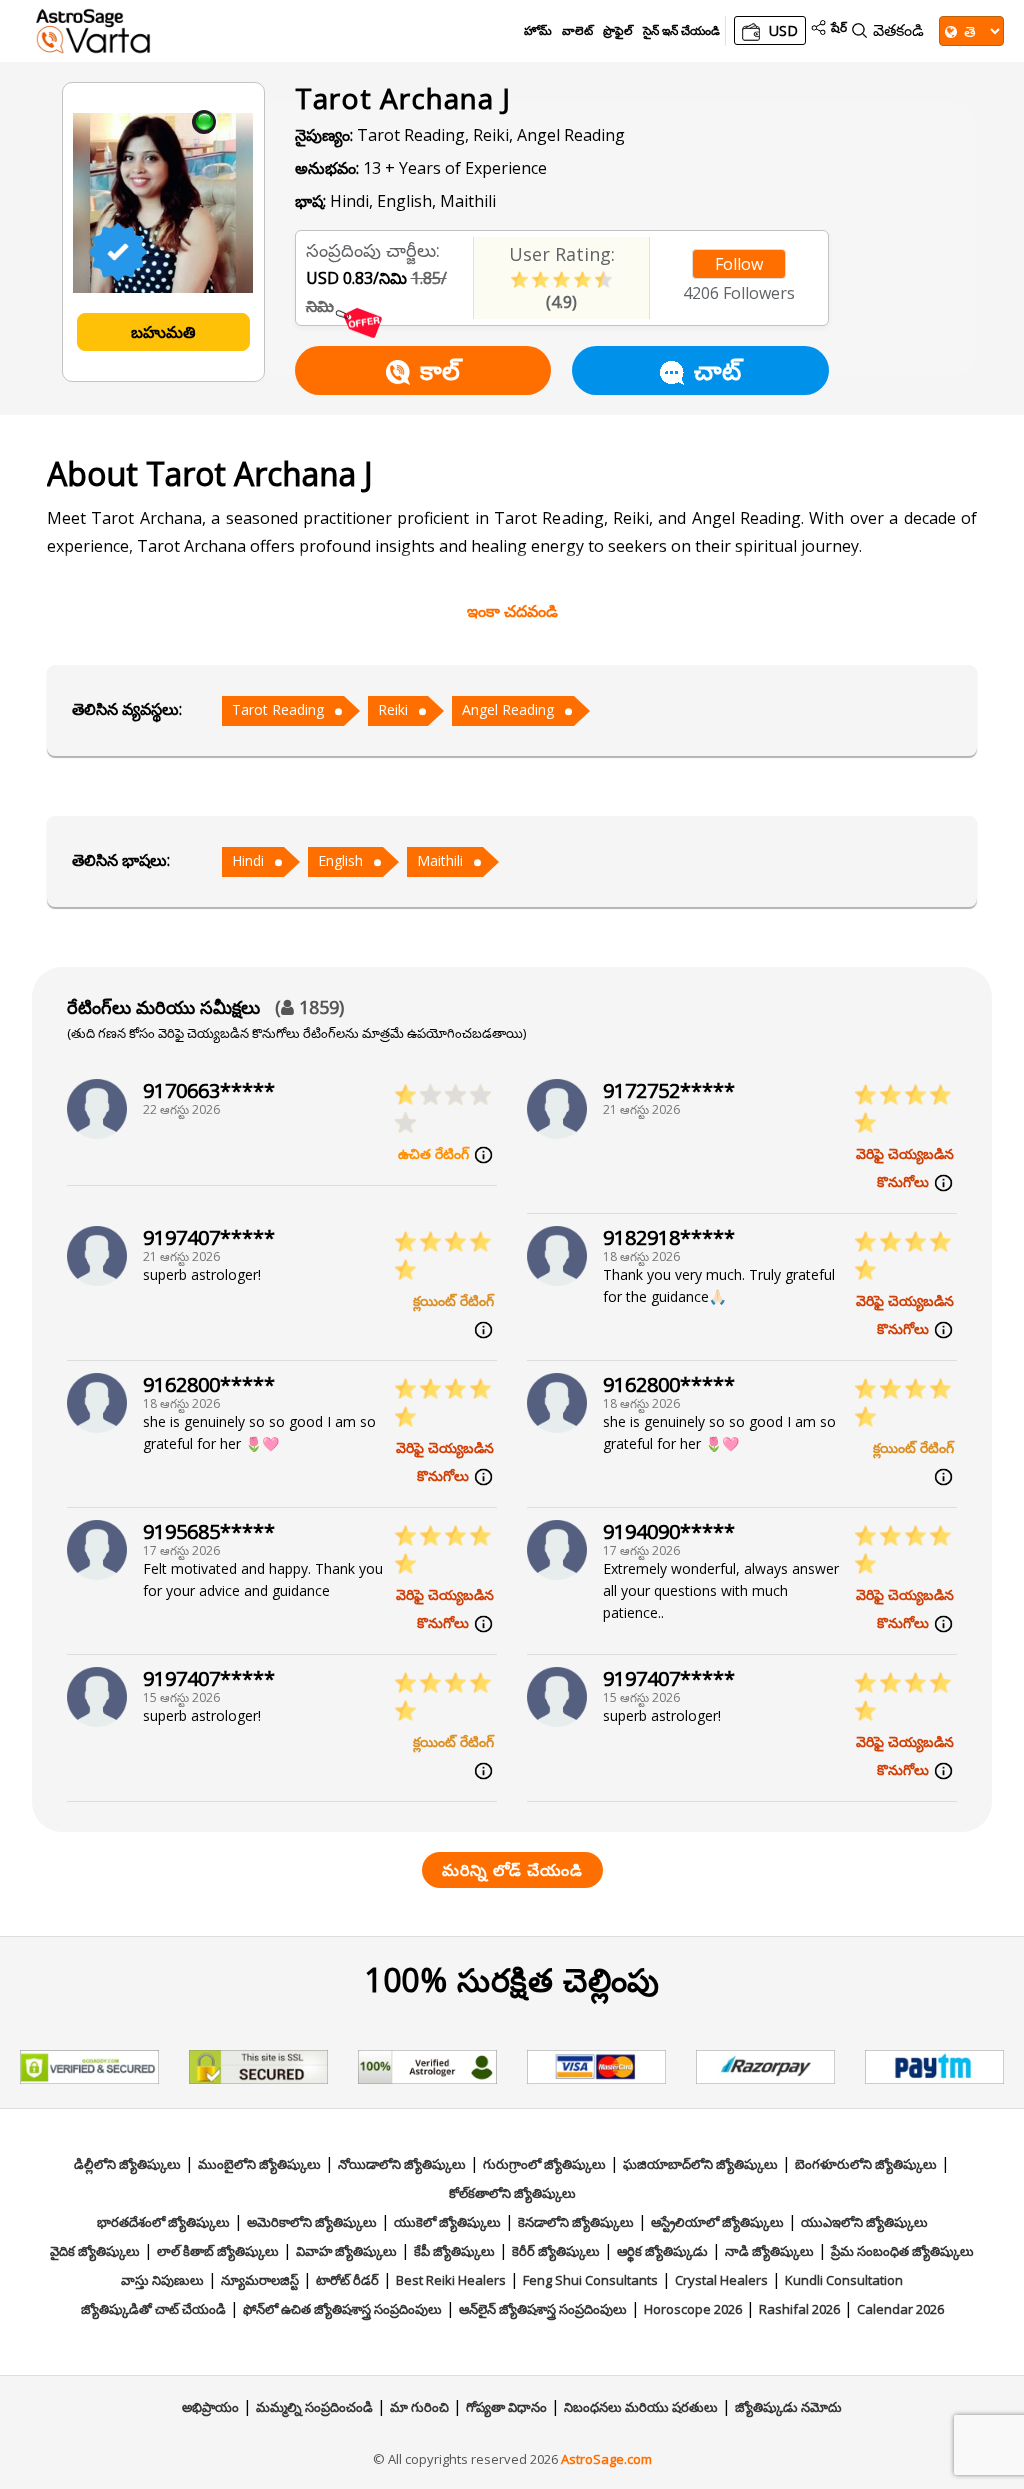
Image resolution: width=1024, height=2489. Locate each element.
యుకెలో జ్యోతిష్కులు (447, 2222)
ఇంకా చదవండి (512, 611)
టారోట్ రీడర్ (347, 2280)
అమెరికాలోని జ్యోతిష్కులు (312, 2222)
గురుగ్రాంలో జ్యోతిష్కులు (544, 2164)
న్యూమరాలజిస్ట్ (260, 2280)
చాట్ (717, 370)
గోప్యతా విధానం (506, 2407)
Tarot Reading (278, 709)
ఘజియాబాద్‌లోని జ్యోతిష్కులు (700, 2164)
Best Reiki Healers (451, 2280)
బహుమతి (163, 332)
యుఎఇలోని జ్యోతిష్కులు (864, 2222)
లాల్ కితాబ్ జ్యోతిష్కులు (218, 2251)
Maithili (440, 860)
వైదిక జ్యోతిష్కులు (95, 2251)
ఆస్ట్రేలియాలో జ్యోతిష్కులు (717, 2222)
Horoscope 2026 (693, 2309)
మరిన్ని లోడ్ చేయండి (512, 1870)
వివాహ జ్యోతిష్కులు (346, 2251)
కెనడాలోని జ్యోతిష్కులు (576, 2222)
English (340, 860)
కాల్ (440, 370)
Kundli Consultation (844, 2280)
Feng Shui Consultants (590, 2280)
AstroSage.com (606, 2459)
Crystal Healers (721, 2280)
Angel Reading (508, 709)
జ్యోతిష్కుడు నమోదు (788, 2407)
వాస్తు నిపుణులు (162, 2280)
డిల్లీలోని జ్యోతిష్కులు (127, 2164)
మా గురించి (419, 2407)
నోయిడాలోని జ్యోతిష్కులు (402, 2164)
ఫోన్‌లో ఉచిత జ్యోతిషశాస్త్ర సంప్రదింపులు (342, 2309)
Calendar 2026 (900, 2309)
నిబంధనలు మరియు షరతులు (641, 2407)
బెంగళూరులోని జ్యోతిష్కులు (866, 2164)
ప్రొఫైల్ (618, 31)
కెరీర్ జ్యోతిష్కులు (556, 2251)
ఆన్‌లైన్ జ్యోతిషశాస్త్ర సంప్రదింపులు (543, 2309)
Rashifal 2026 (799, 2309)
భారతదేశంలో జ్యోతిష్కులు (163, 2222)
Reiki (393, 709)
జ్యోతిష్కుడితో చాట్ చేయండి (153, 2309)
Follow (739, 264)
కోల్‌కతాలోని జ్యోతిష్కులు (512, 2193)
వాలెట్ (577, 31)
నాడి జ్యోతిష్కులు (769, 2251)
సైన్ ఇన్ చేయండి (681, 31)
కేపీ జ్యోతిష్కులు (454, 2251)
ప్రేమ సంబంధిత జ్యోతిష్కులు (902, 2251)
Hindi (248, 860)
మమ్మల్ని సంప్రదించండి (314, 2407)
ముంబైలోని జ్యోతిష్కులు (259, 2164)
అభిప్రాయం (210, 2407)
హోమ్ (538, 31)
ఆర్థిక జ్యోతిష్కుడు (662, 2251)
